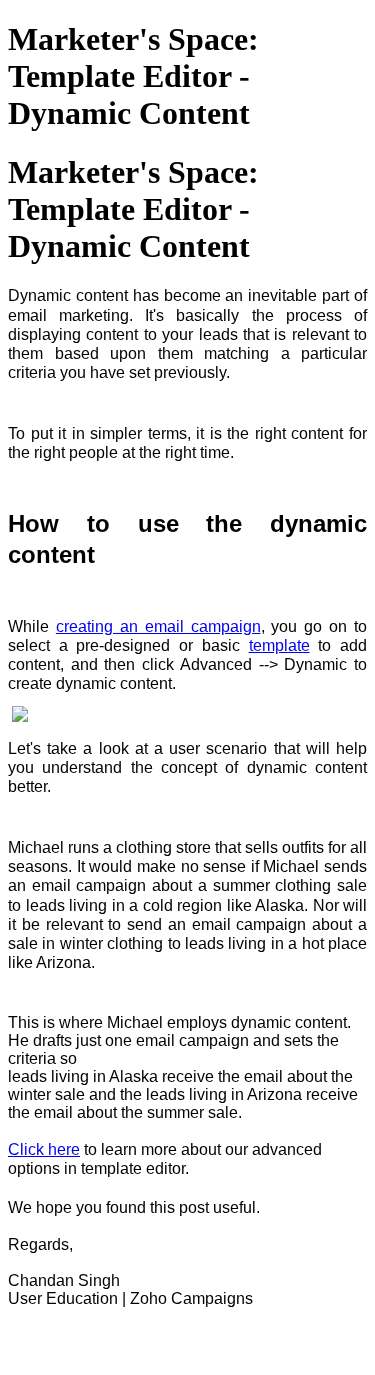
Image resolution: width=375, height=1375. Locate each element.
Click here (44, 1149)
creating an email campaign (158, 626)
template (279, 645)
